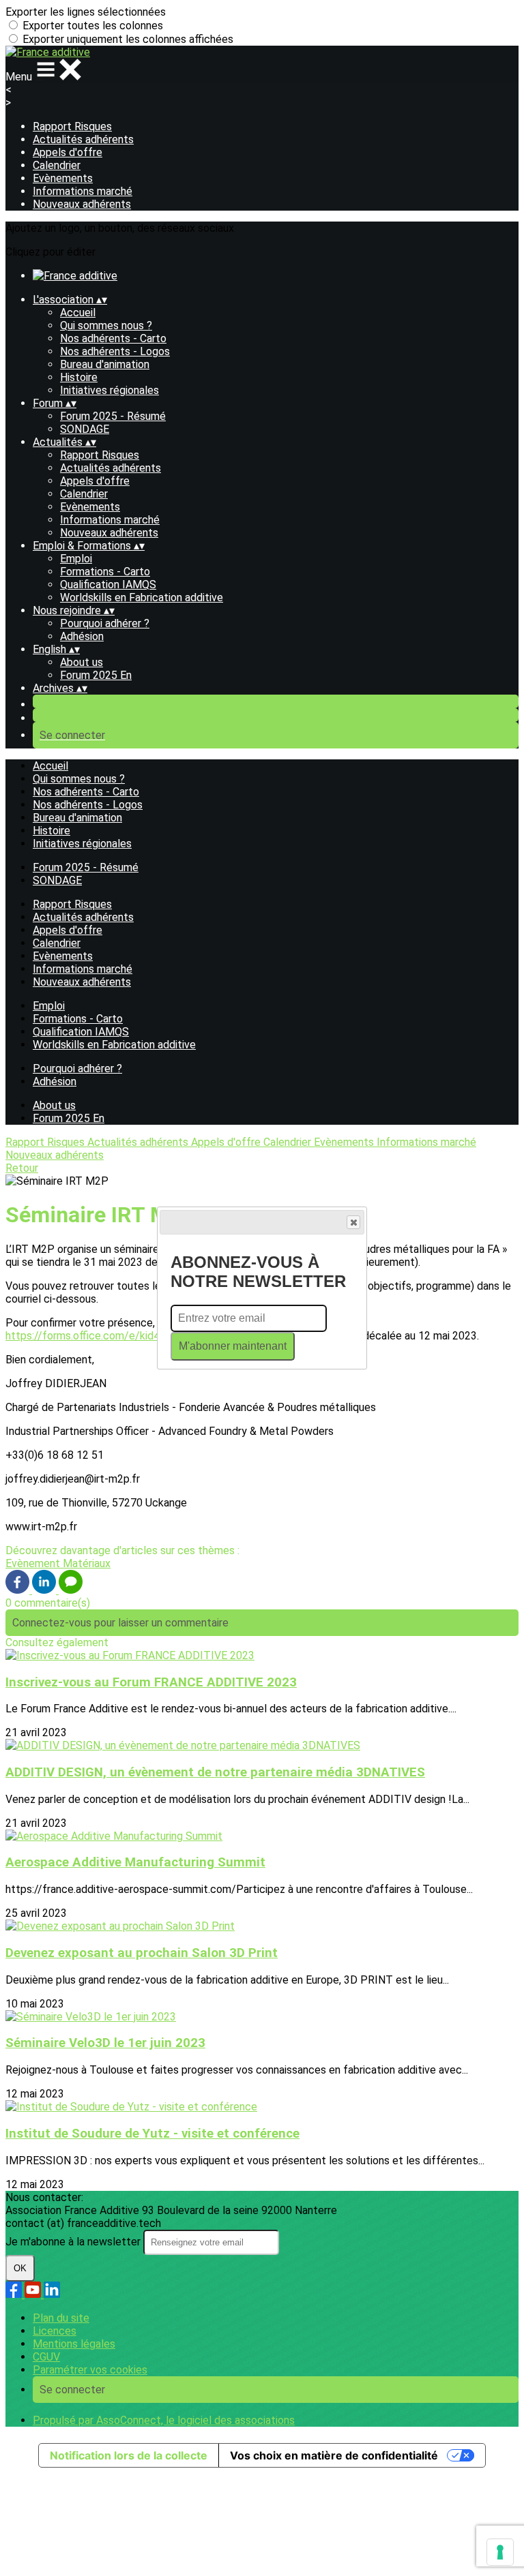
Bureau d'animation (105, 364)
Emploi (76, 559)
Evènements (63, 178)
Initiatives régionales (110, 390)
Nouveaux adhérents (82, 204)
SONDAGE (85, 429)
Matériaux (87, 1563)
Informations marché (83, 191)
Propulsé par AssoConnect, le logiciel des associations (164, 2420)
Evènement (34, 1563)
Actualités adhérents (83, 139)
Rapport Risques (72, 126)
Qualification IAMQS (108, 585)
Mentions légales (74, 2344)
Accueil (78, 313)
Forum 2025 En (96, 675)
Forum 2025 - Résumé (113, 416)
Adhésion (82, 636)
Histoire (79, 377)
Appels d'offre (68, 152)
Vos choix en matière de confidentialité (334, 2455)
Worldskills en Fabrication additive (142, 597)
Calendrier (57, 165)
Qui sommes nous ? (106, 325)
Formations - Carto (105, 572)
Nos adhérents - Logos (115, 351)
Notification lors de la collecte (129, 2455)
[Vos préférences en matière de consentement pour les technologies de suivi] (500, 2552)
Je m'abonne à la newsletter (74, 2242)
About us (82, 662)
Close (353, 1222)
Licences (55, 2331)
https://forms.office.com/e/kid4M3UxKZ (103, 1336)
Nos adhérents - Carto (113, 338)
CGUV (46, 2357)
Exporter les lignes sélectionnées (86, 12)
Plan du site (61, 2318)
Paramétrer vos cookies (90, 2370)
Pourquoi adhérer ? (105, 623)
